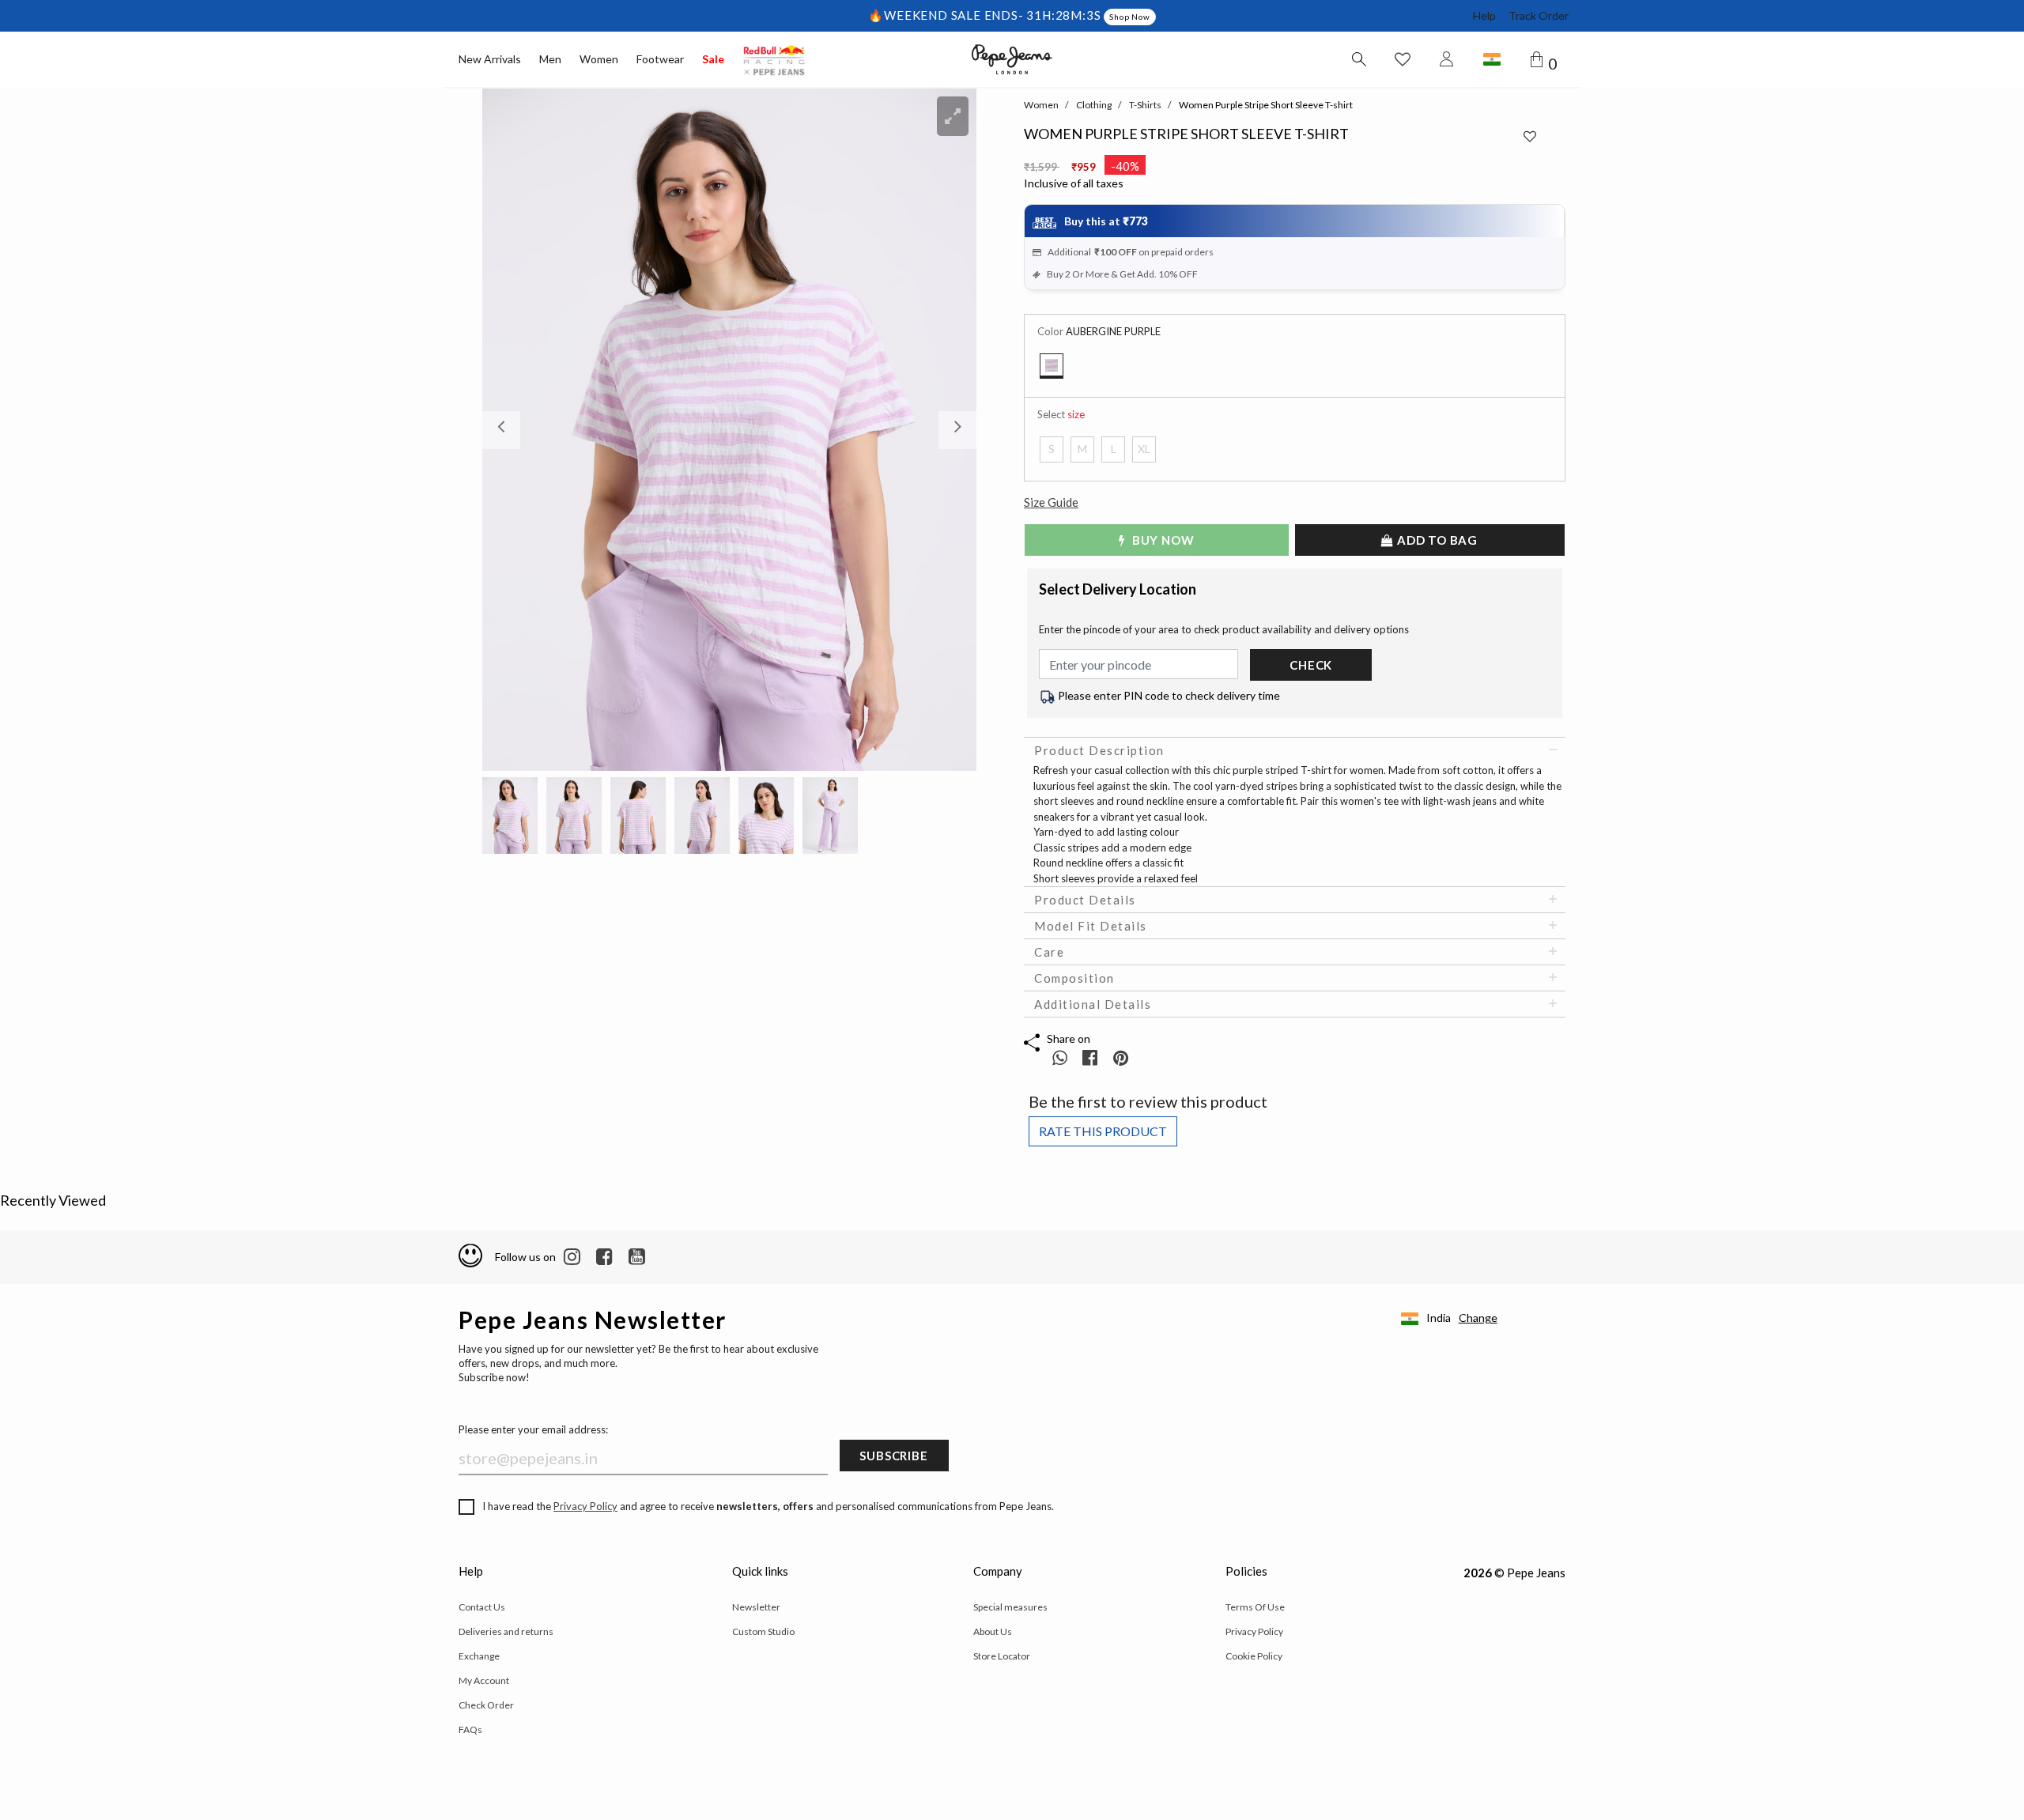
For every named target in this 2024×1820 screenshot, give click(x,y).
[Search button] (1358, 59)
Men (550, 59)
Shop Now (1129, 17)
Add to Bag (1436, 540)
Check (1311, 665)
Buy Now (1161, 540)
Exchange (479, 1656)
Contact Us (482, 1607)
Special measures (1010, 1607)
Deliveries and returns (506, 1631)
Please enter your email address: (533, 1429)
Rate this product (1103, 1131)
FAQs (470, 1729)
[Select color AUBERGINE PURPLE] (1052, 366)
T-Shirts (1145, 105)
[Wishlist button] (1403, 59)
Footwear (660, 59)
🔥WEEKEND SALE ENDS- (947, 15)
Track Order (1539, 15)
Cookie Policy (1254, 1656)
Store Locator (1002, 1656)
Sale (713, 59)
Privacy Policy (585, 1506)
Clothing (1094, 105)
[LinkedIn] (572, 1257)
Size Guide (1051, 502)
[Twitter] (637, 1257)
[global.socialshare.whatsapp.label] (1060, 1057)
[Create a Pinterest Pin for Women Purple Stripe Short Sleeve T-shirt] (1121, 1057)
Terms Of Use (1255, 1607)
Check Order (486, 1705)
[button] (519, 430)
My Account (484, 1680)
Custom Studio (763, 1631)
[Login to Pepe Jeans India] (1447, 59)
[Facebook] (604, 1257)
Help (1484, 15)
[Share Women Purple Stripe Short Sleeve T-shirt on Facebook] (1091, 1057)
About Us (993, 1631)
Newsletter (756, 1607)
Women (599, 59)
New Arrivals (490, 59)
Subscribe (893, 1456)
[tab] (1295, 750)
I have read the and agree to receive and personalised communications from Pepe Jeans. (768, 1506)
